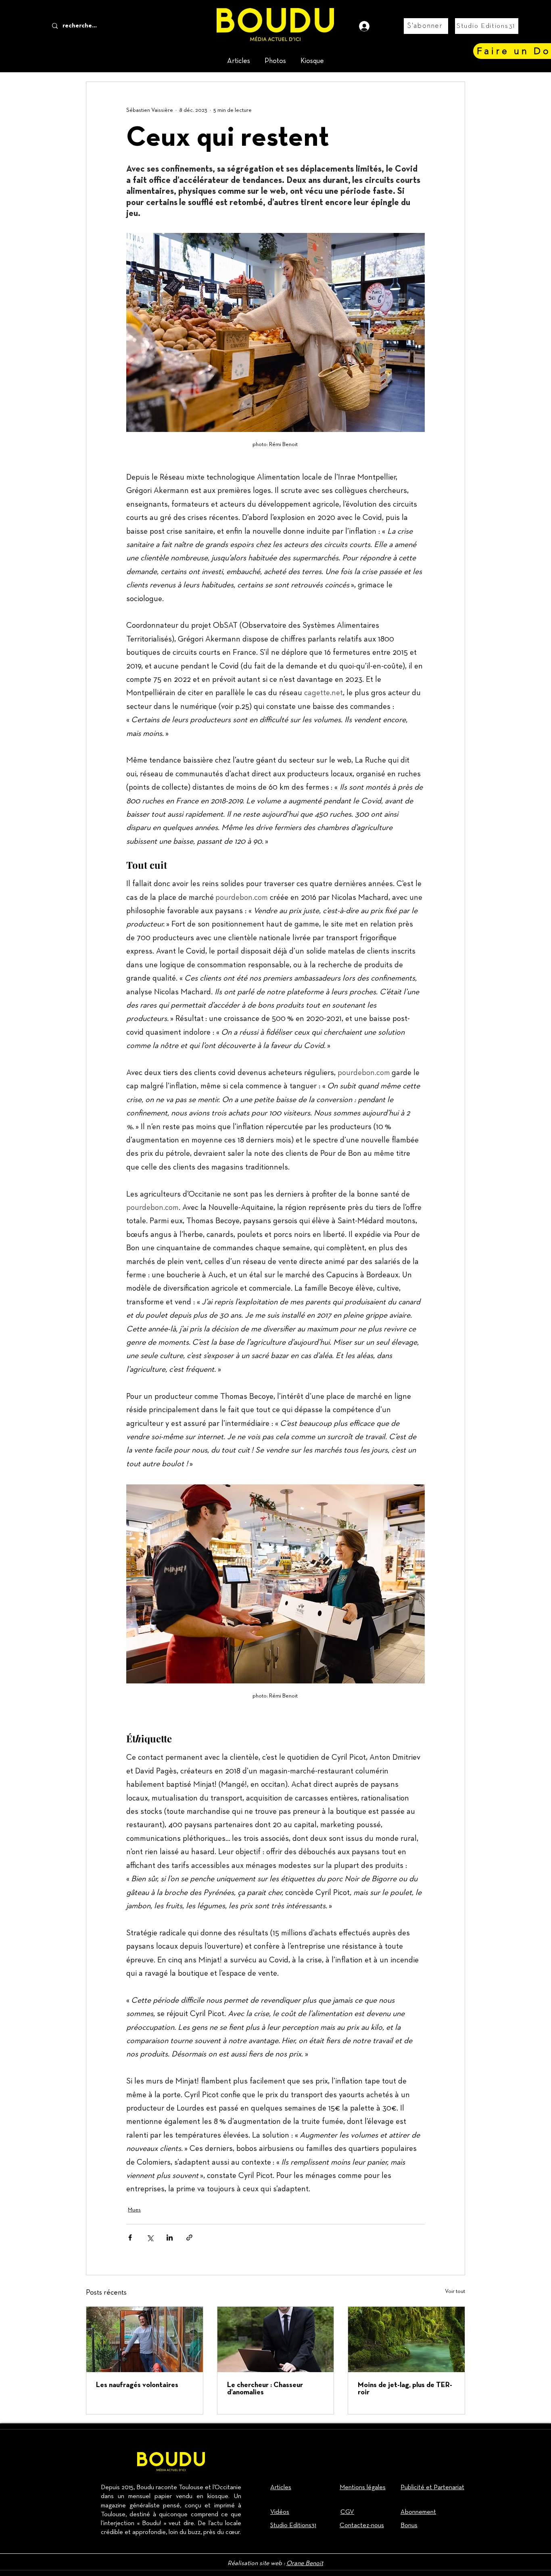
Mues (134, 2210)
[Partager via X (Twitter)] (150, 2237)
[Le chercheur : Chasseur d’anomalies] (276, 2339)
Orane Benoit (305, 2563)
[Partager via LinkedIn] (170, 2237)
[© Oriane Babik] (145, 2339)
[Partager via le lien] (189, 2237)
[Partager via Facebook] (130, 2237)
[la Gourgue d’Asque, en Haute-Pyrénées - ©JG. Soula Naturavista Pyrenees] (406, 2339)
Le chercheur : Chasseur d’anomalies (265, 2389)
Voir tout (455, 2291)
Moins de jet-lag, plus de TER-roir (405, 2389)
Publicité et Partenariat (432, 2488)
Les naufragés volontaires (137, 2385)
